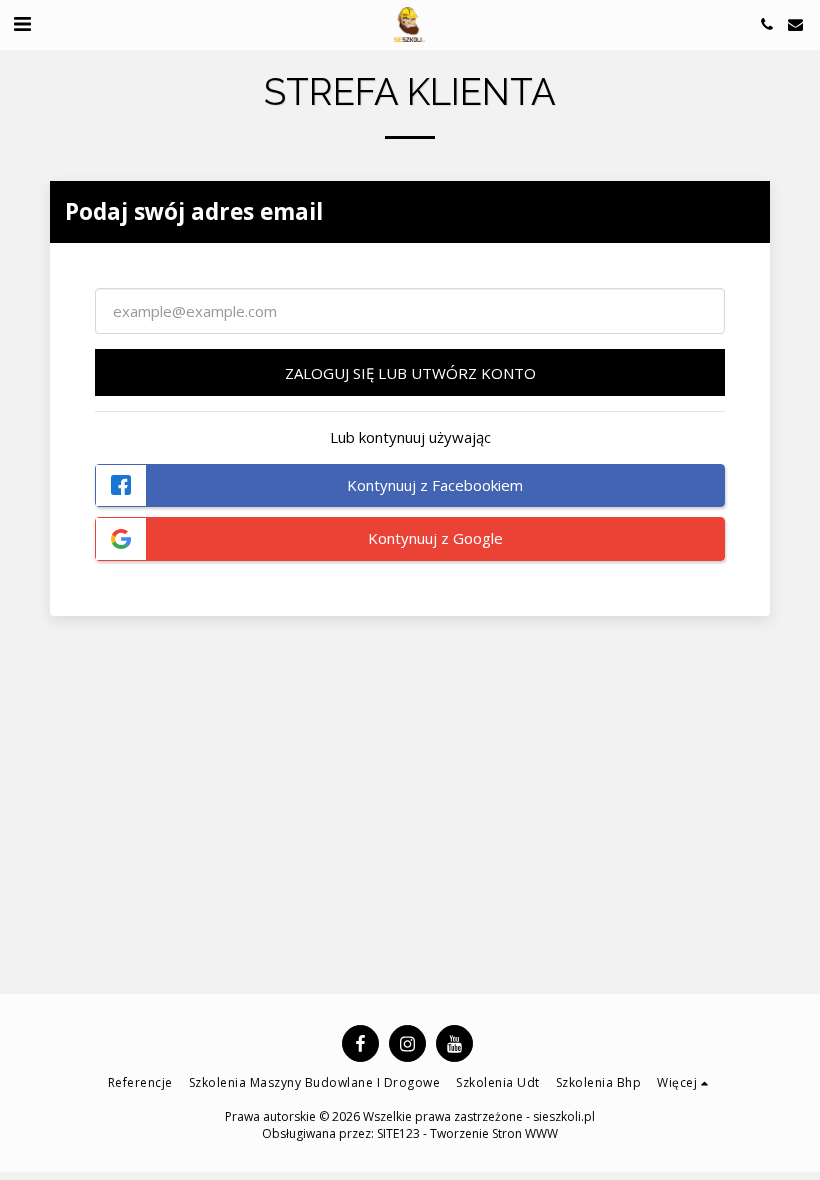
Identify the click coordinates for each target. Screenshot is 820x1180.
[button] (22, 23)
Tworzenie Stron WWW (494, 1133)
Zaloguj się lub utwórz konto (410, 373)
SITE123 (398, 1133)
